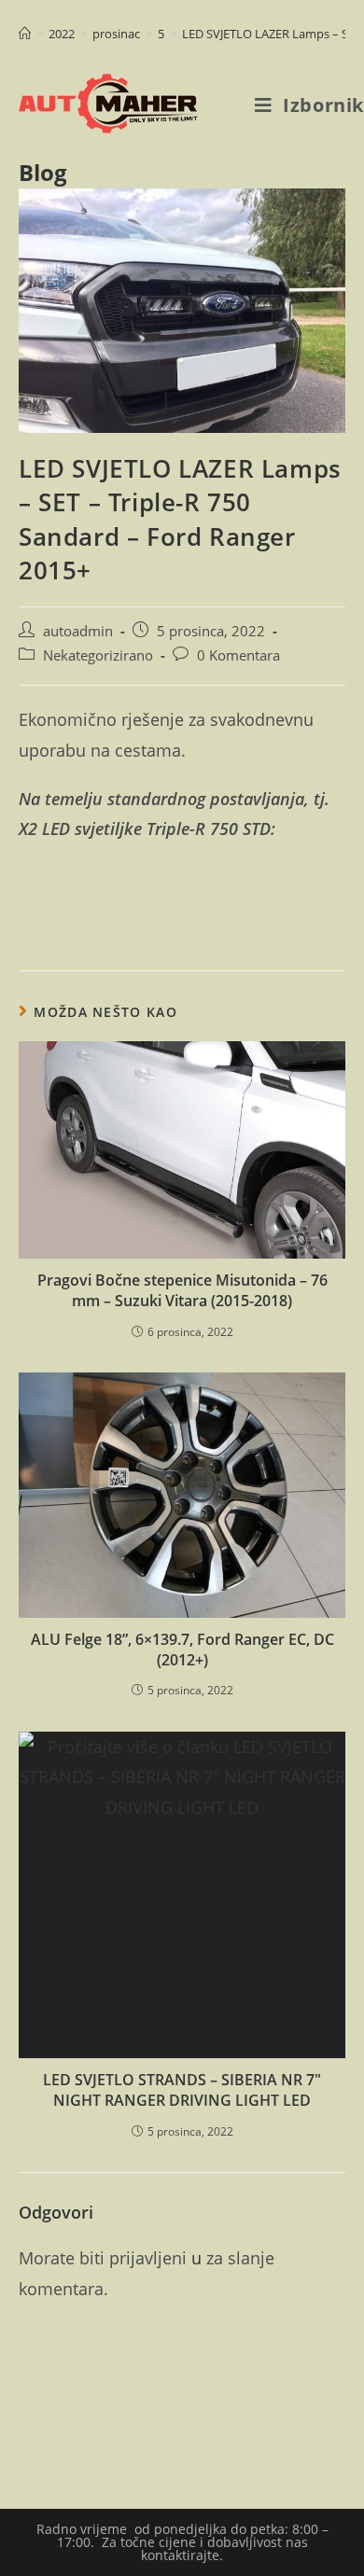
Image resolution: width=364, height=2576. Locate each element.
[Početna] (25, 34)
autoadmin (78, 631)
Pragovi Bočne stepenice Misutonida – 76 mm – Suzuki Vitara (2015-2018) (182, 1290)
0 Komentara (238, 655)
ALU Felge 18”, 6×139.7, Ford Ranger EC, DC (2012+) (182, 1650)
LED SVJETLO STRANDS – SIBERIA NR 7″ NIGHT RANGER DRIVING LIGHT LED (182, 2090)
